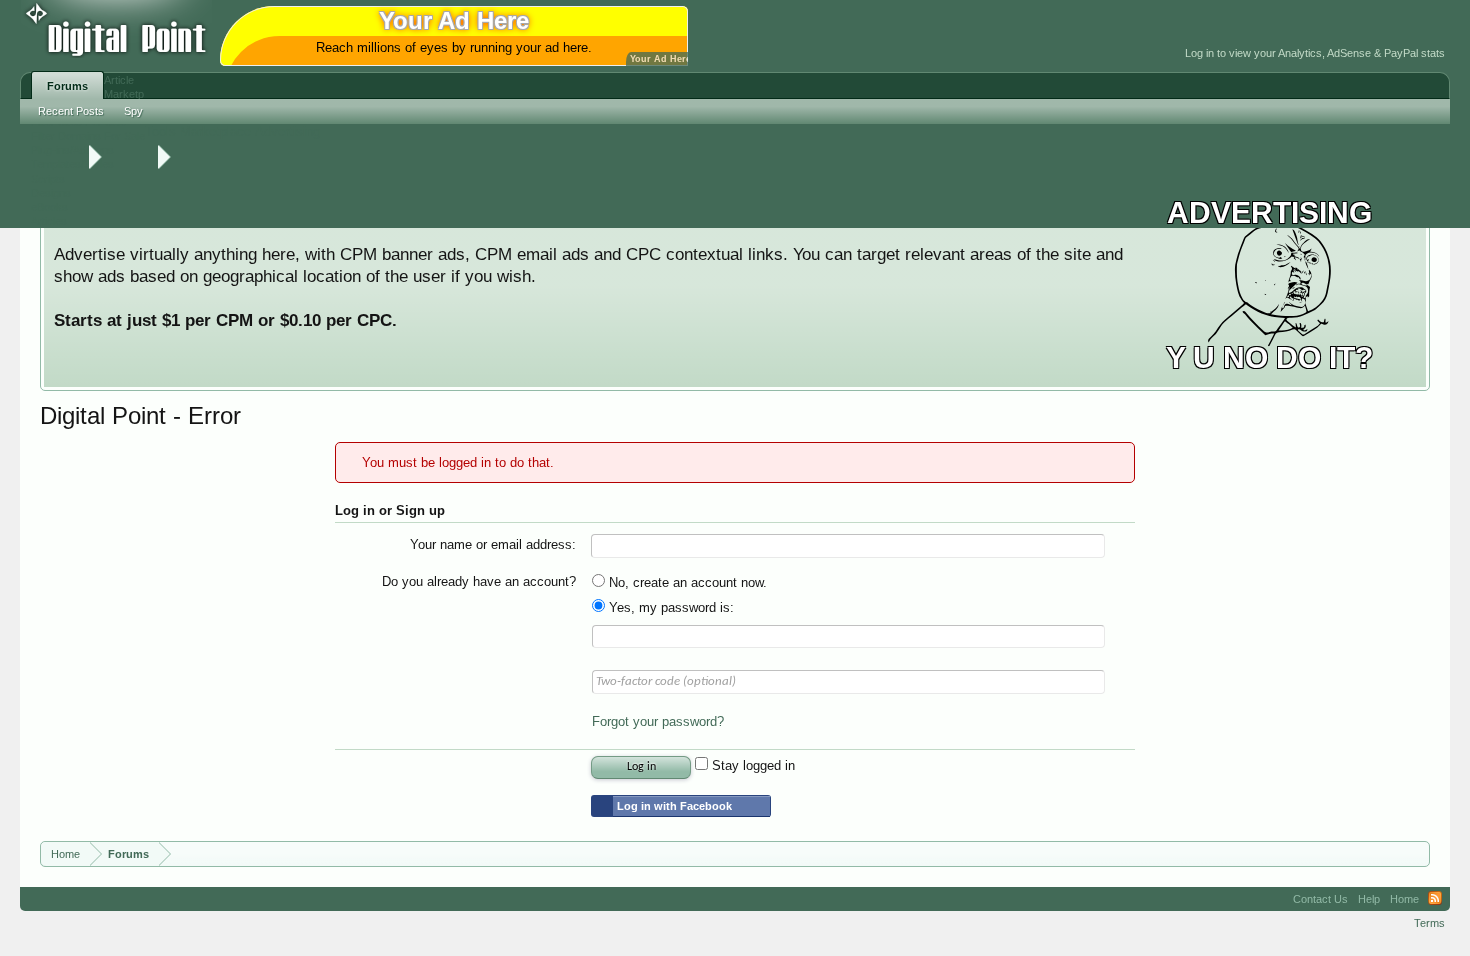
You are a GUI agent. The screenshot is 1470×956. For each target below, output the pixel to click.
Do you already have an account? (479, 581)
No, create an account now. (686, 582)
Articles (49, 221)
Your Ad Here (660, 59)
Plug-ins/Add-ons (72, 150)
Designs (51, 193)
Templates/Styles (72, 164)
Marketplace (215, 131)
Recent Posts (71, 111)
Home (1404, 899)
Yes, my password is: (669, 607)
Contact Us (1320, 899)
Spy (133, 111)
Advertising (287, 131)
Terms (1429, 923)
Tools (160, 131)
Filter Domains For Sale (88, 136)
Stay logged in (751, 765)
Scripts (48, 179)
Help (1369, 899)
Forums (67, 86)
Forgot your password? (658, 721)
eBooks (49, 207)
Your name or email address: (493, 544)
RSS (1435, 899)
